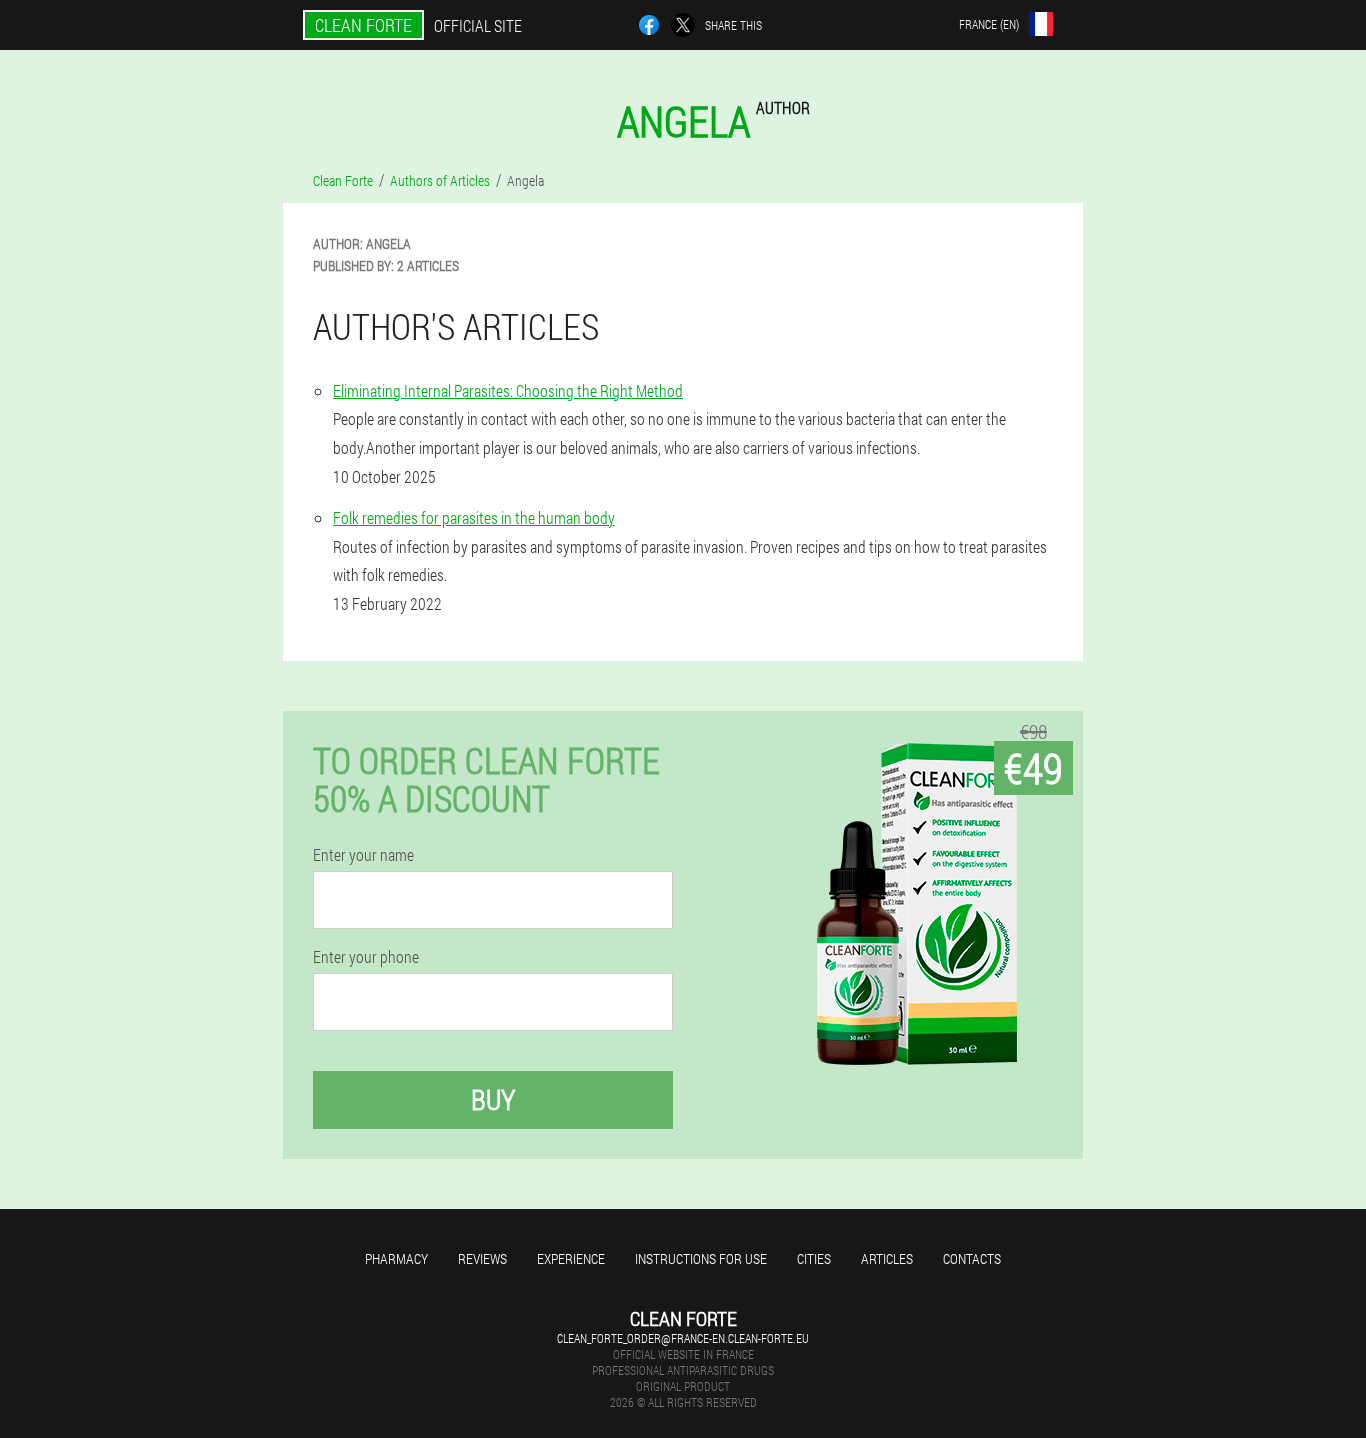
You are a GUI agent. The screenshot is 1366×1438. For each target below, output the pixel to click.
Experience (571, 1258)
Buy (493, 1099)
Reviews (482, 1258)
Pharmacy (396, 1258)
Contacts (972, 1258)
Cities (814, 1258)
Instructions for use (701, 1258)
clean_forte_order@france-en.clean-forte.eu (683, 1338)
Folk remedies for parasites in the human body (474, 517)
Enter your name (363, 855)
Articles (887, 1258)
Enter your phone (366, 957)
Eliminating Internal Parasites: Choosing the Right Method (508, 390)
